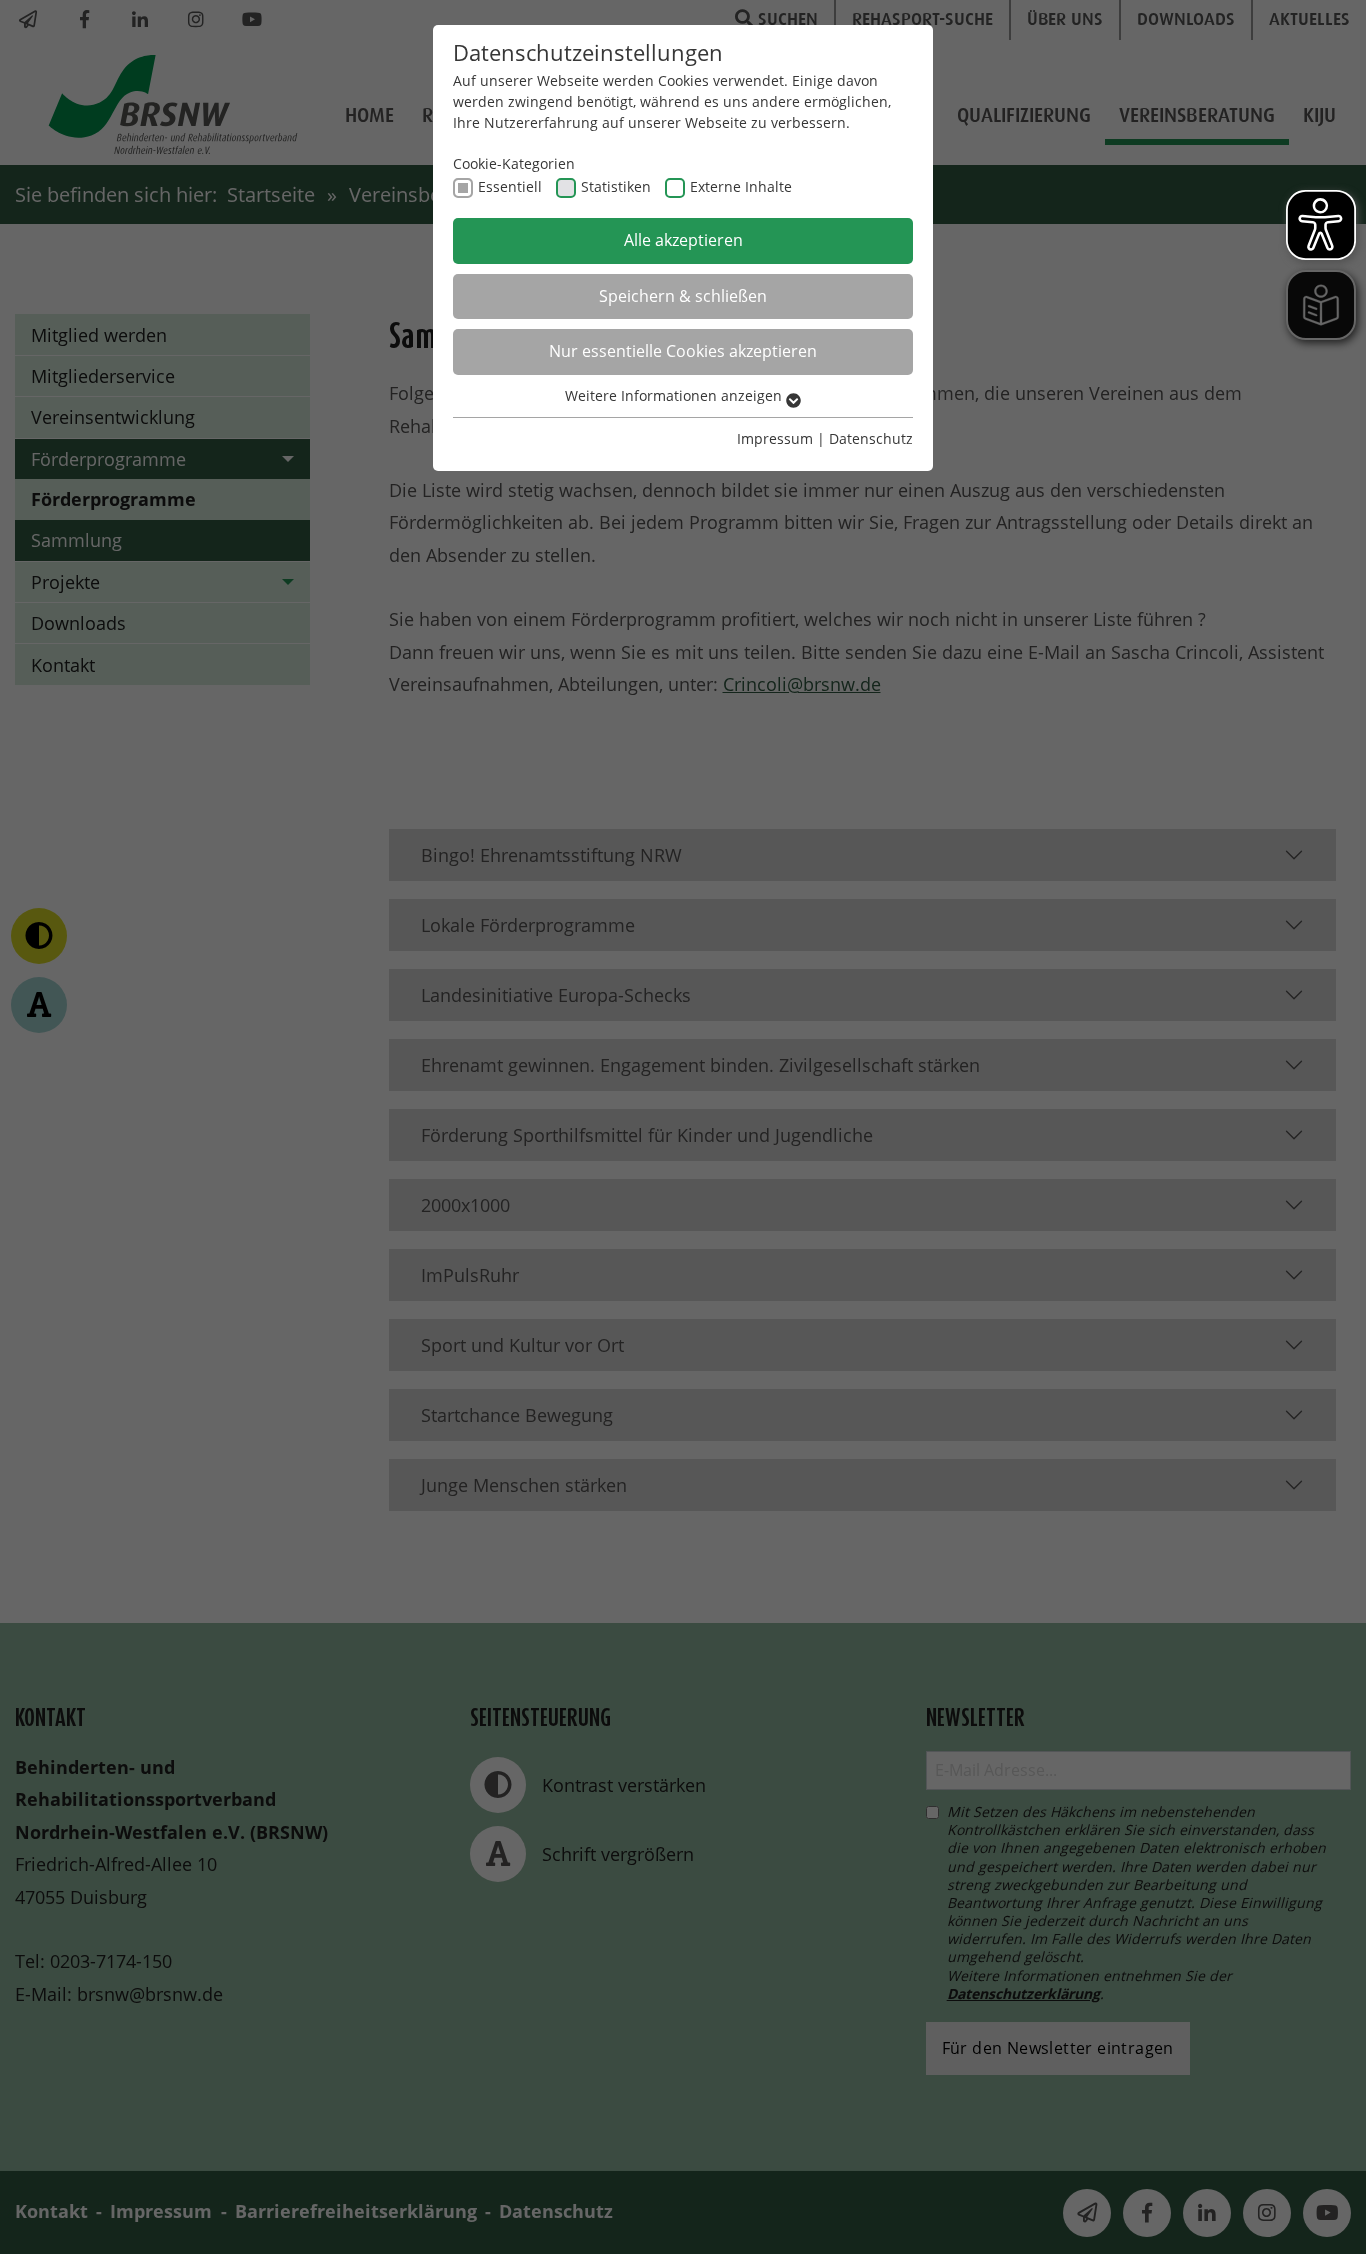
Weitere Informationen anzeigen (675, 395)
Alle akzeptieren (683, 240)
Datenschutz (871, 438)
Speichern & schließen (683, 296)
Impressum (775, 438)
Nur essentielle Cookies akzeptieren (683, 351)
